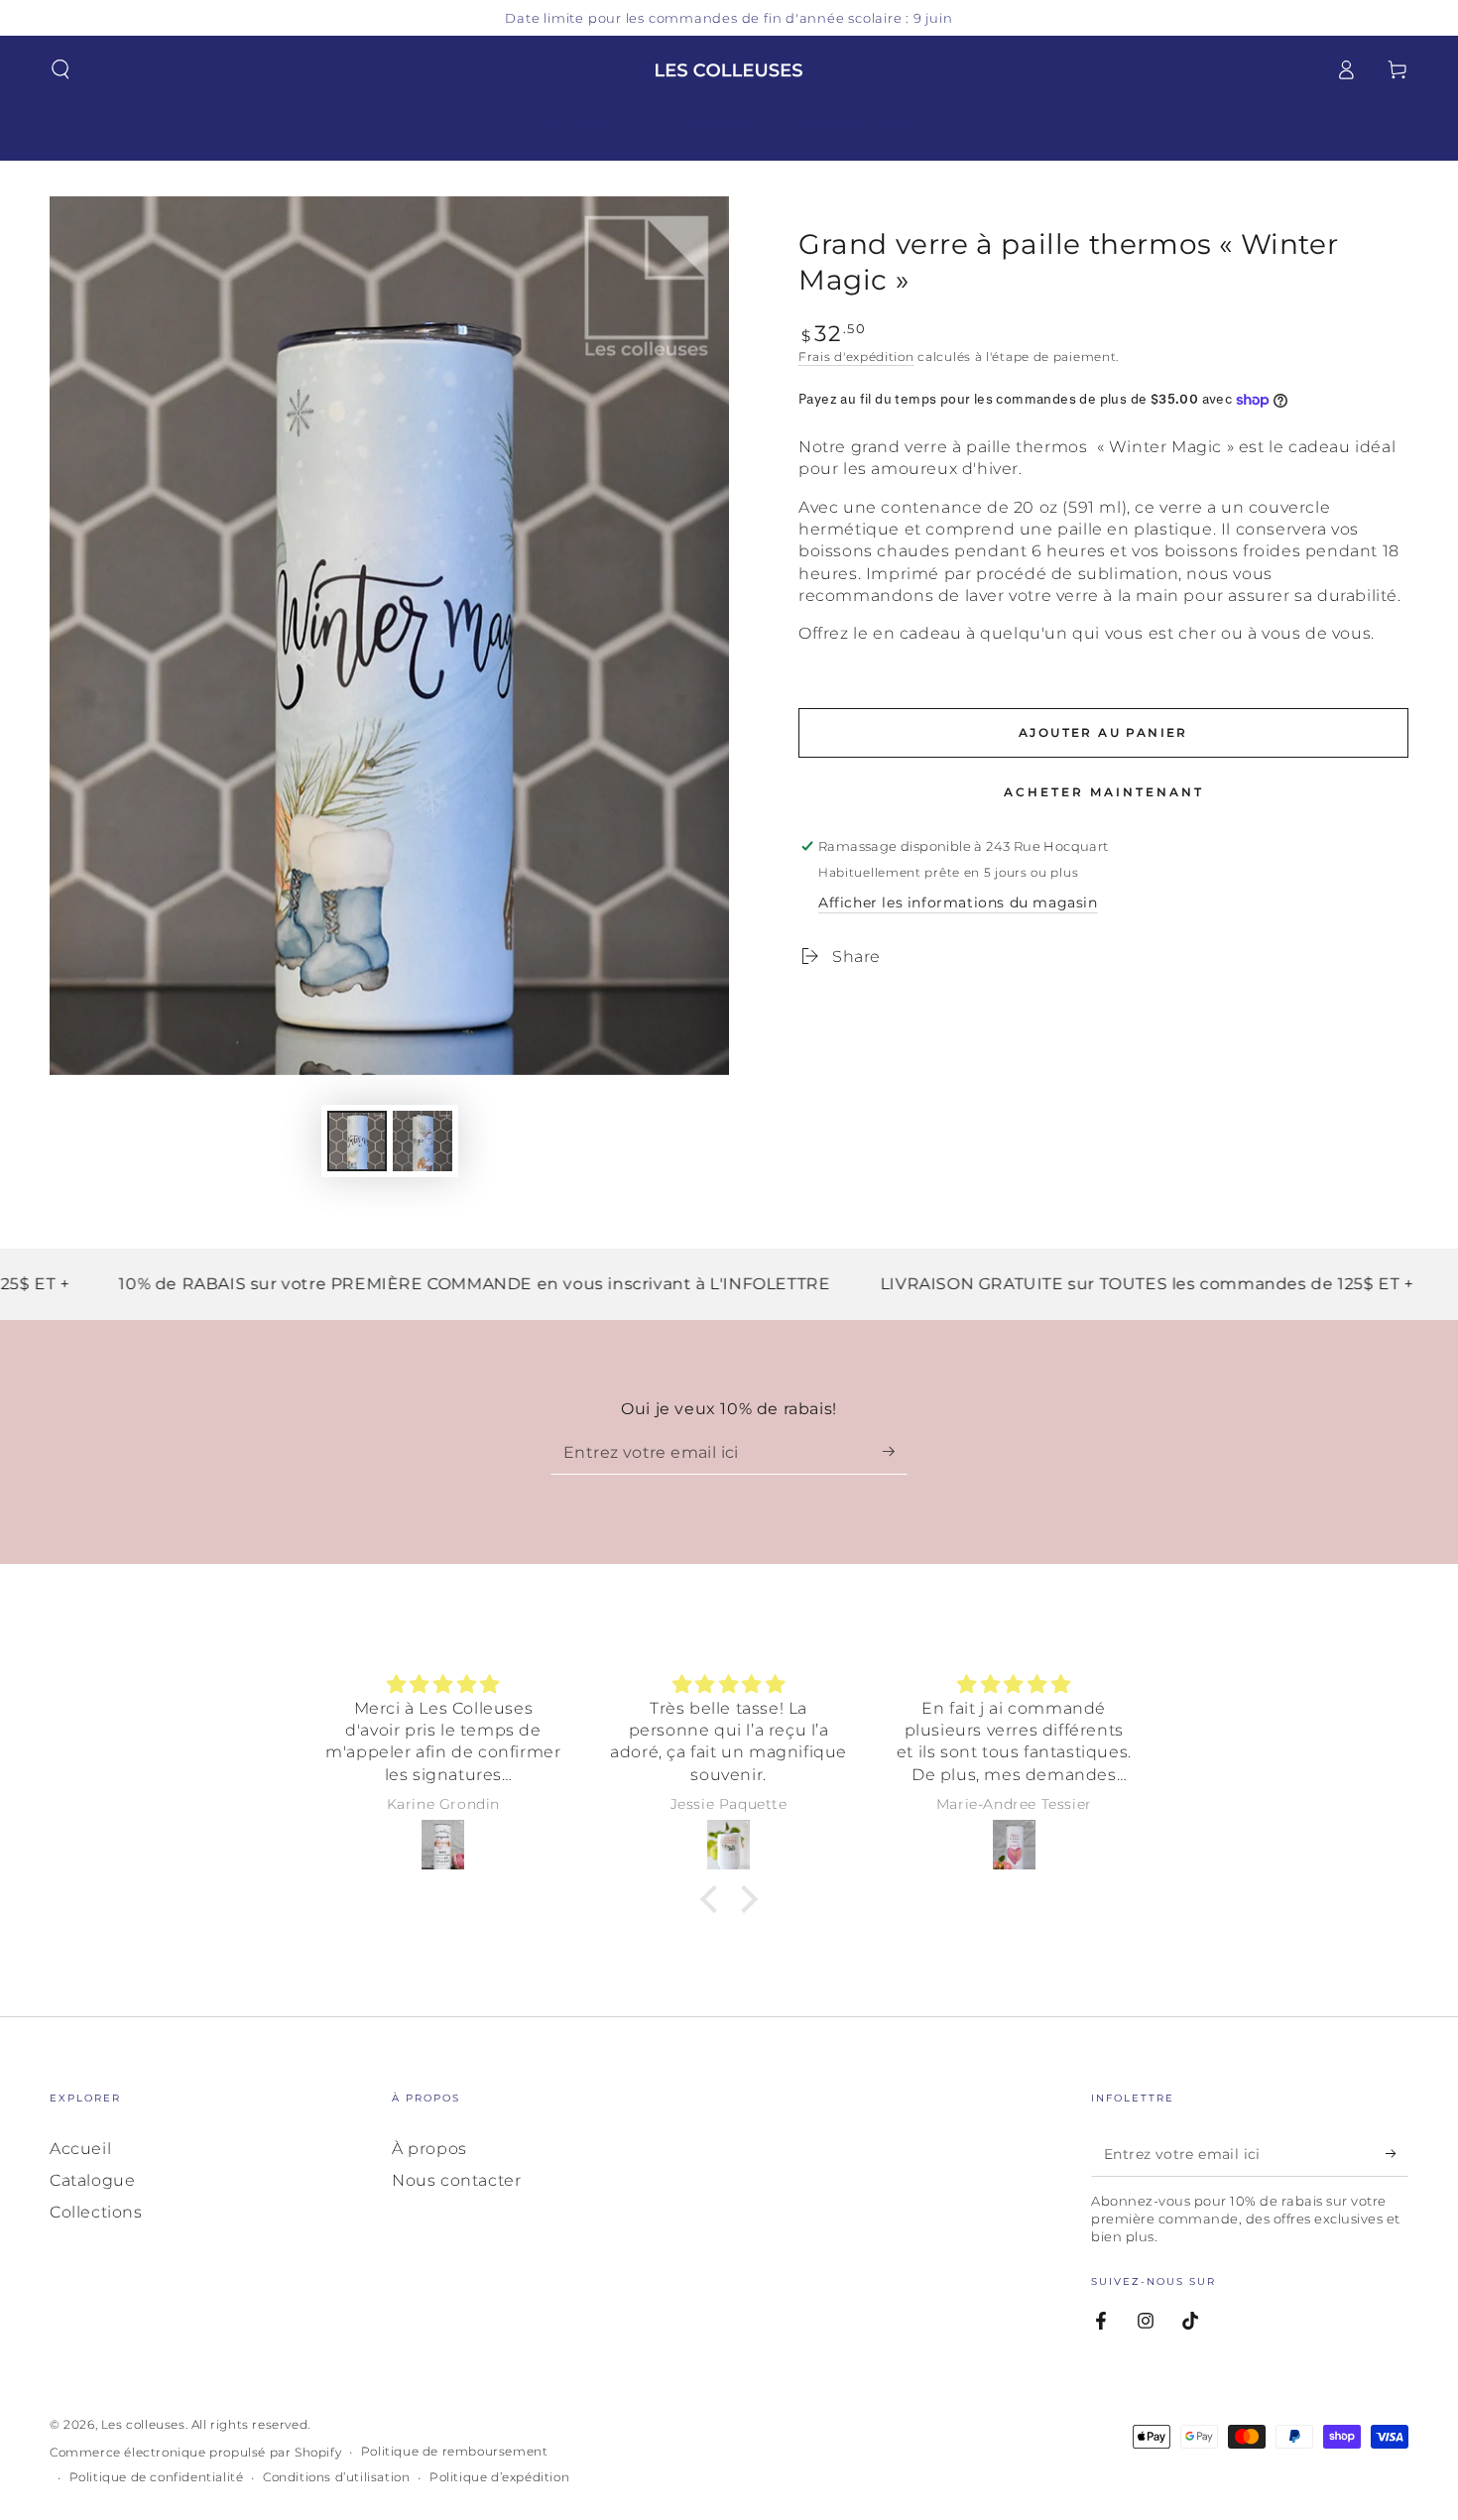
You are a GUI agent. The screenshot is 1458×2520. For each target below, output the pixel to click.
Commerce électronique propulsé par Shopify (195, 2452)
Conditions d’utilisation (336, 2477)
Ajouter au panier (1103, 732)
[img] (443, 1684)
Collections (96, 2212)
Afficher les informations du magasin (958, 902)
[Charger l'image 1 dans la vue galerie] (357, 1141)
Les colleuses (143, 2424)
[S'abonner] (895, 1452)
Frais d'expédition (856, 357)
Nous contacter (456, 2180)
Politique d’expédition (499, 2477)
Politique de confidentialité (157, 2477)
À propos (429, 2149)
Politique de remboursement (455, 2451)
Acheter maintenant (1104, 792)
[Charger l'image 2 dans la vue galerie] (423, 1141)
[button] (61, 69)
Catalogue (92, 2180)
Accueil (80, 2149)
